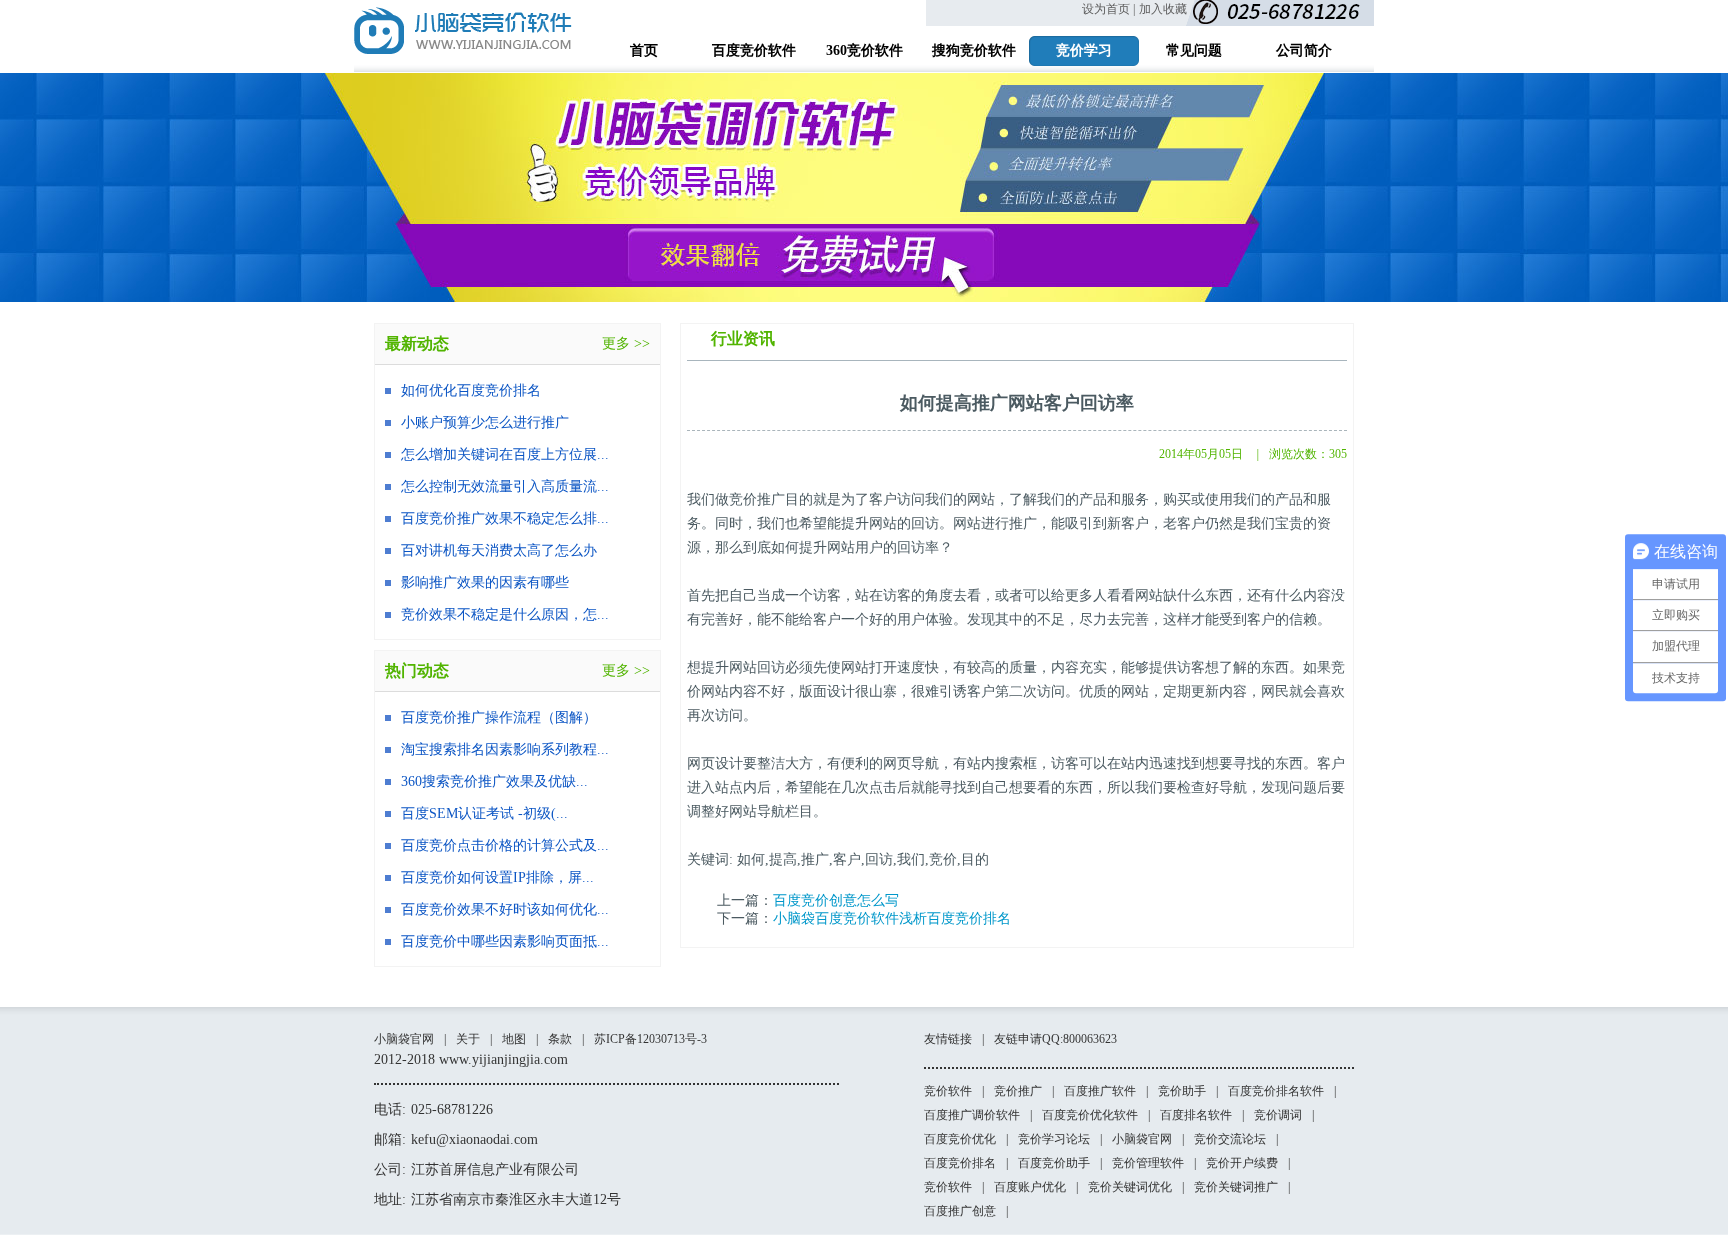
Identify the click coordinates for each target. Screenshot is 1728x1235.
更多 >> (626, 343)
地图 (514, 1039)
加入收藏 (1163, 9)
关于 (468, 1039)
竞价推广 (1018, 1091)
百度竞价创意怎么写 (836, 900)
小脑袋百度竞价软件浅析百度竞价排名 (892, 918)
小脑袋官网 (404, 1039)
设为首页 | (1108, 9)
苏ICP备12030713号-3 (650, 1039)
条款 (560, 1039)
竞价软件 (948, 1091)
